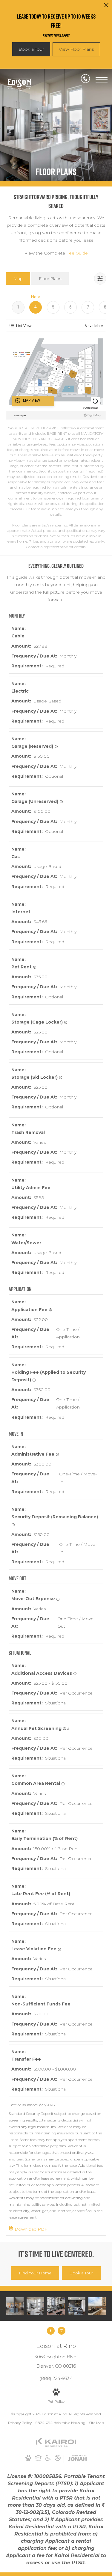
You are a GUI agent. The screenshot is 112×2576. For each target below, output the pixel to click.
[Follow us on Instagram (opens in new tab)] (62, 2331)
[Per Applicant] (50, 1310)
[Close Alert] (106, 7)
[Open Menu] (102, 80)
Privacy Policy (20, 2423)
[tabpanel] (56, 422)
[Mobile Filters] (100, 279)
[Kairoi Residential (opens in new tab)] (56, 2446)
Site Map (96, 2423)
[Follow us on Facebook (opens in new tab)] (51, 2331)
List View (24, 326)
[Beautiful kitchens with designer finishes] (35, 2306)
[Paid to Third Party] (68, 1729)
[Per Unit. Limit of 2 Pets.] (35, 967)
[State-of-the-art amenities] (56, 2306)
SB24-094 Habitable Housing (60, 2423)
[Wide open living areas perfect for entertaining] (77, 2306)
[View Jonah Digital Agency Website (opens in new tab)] (77, 2459)
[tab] (18, 278)
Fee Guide (77, 253)
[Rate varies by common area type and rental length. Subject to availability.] (63, 1784)
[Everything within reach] (15, 2306)
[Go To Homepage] (19, 84)
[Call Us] (85, 80)
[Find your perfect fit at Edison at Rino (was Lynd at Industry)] (97, 2306)
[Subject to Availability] (56, 747)
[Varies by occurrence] (59, 1949)
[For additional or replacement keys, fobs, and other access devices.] (75, 1674)
